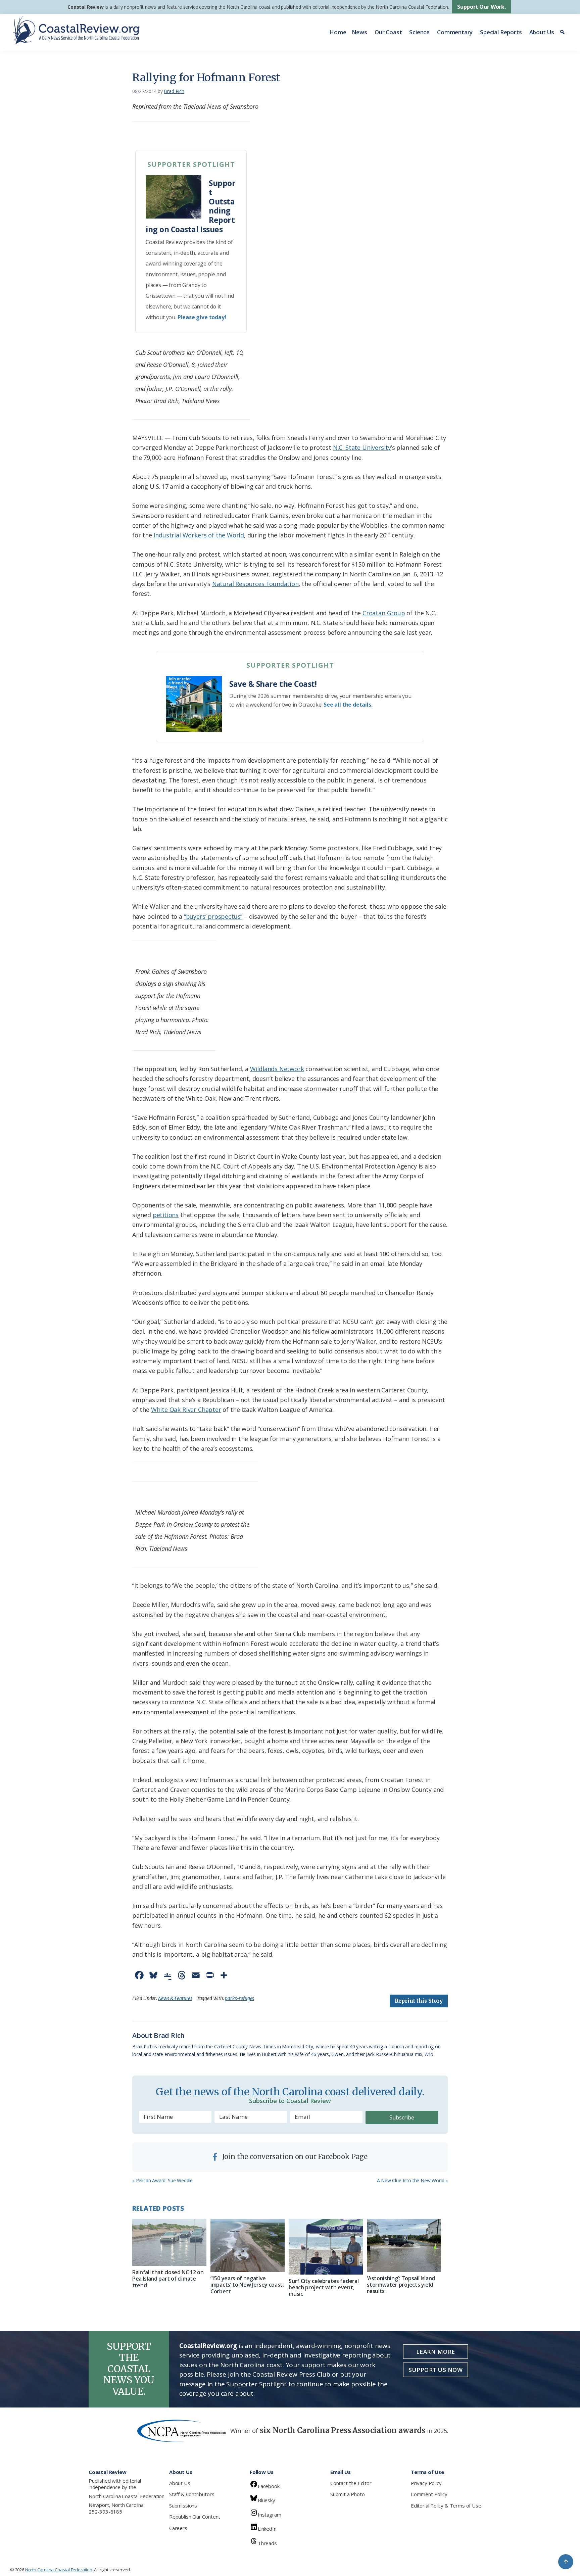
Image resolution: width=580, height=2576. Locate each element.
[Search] (563, 32)
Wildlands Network (277, 1069)
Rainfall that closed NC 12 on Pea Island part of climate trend (168, 2279)
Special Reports (501, 32)
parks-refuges (239, 1998)
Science (419, 32)
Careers (178, 2528)
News (359, 32)
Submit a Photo (347, 2494)
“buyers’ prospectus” (213, 916)
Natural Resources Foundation (255, 584)
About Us (542, 32)
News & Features (175, 1998)
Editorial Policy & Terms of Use (446, 2506)
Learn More (436, 2352)
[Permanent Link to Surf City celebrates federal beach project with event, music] (326, 2247)
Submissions (183, 2506)
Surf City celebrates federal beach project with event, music (324, 2287)
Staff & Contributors (192, 2494)
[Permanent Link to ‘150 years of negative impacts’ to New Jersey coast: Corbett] (248, 2245)
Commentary (455, 32)
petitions (166, 1215)
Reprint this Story (419, 2001)
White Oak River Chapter (186, 1410)
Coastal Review (85, 7)
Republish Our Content (195, 2517)
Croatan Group (384, 613)
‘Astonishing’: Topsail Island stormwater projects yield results (401, 2285)
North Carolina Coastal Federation (127, 2496)
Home (338, 32)
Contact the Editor (351, 2483)
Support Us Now (436, 2370)
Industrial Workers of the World (199, 535)
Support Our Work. (481, 7)
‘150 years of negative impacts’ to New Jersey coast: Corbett (247, 2285)
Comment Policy (429, 2494)
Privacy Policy (426, 2483)
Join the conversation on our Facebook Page (294, 2157)
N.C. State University (362, 447)
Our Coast (388, 32)
